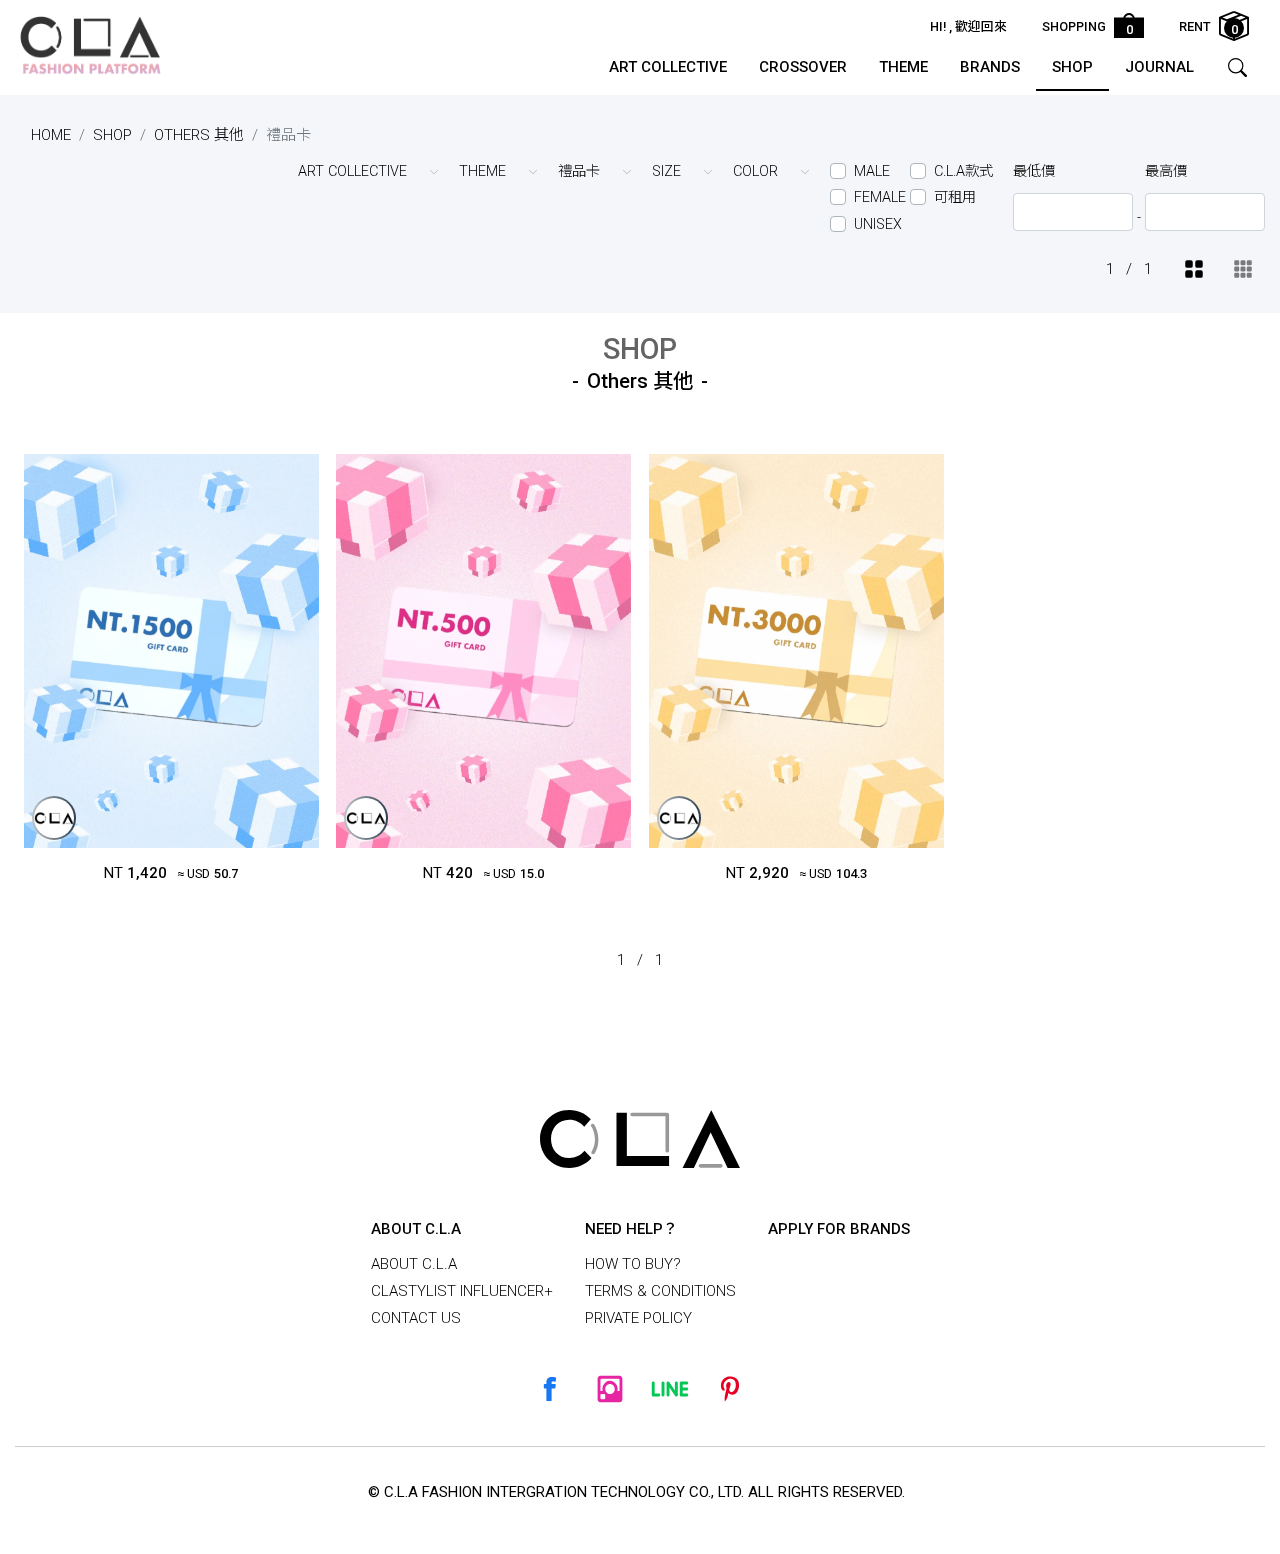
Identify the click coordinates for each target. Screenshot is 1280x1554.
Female (880, 197)
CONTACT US (416, 1318)
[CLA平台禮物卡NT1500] (171, 651)
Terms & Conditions (660, 1291)
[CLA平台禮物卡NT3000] (796, 651)
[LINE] (670, 1389)
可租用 (955, 197)
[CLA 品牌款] (54, 818)
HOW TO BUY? (633, 1264)
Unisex (878, 224)
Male (872, 171)
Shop (112, 135)
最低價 (1034, 171)
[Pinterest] (730, 1389)
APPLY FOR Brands (839, 1229)
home (51, 135)
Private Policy (638, 1318)
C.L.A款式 (963, 171)
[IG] (610, 1389)
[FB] (550, 1389)
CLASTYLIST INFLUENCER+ (462, 1291)
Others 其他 (199, 135)
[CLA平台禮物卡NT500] (483, 651)
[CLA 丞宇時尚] (90, 45)
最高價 (1166, 171)
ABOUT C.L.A (414, 1264)
